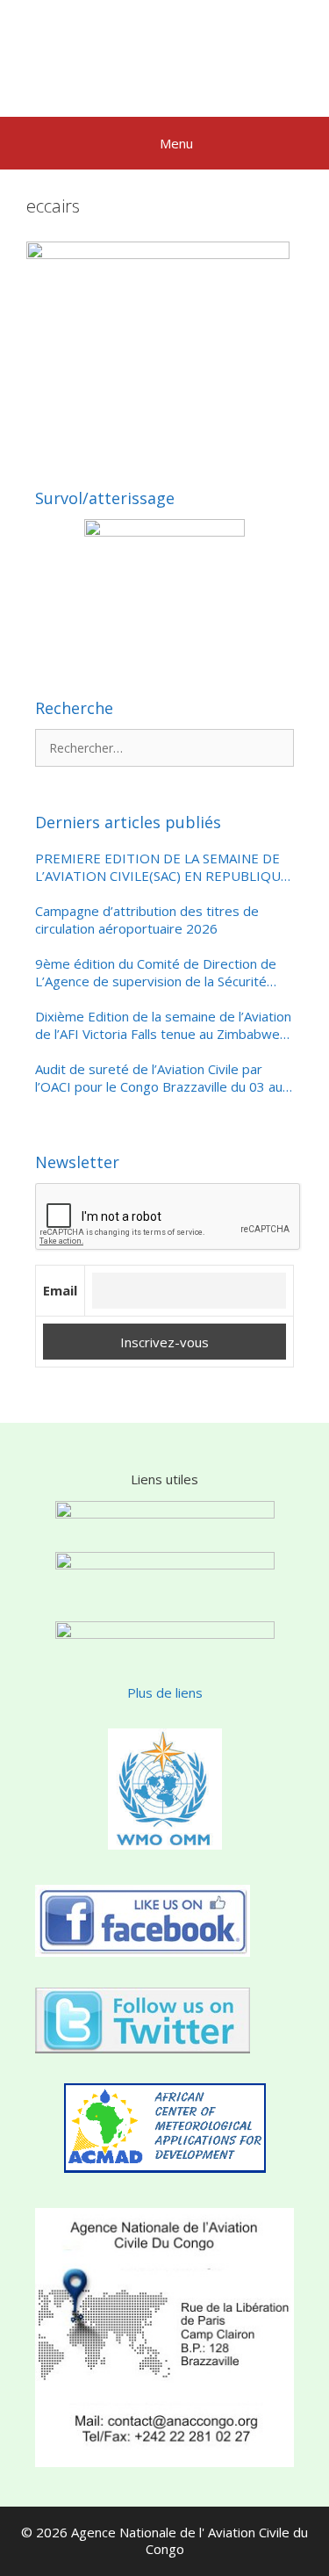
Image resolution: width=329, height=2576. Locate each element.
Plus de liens (165, 1692)
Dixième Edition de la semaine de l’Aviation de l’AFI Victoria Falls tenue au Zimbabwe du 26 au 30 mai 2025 (163, 1025)
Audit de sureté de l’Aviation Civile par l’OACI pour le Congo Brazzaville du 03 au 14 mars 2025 (159, 1078)
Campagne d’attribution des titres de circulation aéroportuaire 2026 (147, 920)
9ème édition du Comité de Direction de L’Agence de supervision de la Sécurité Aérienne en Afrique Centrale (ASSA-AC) (156, 973)
